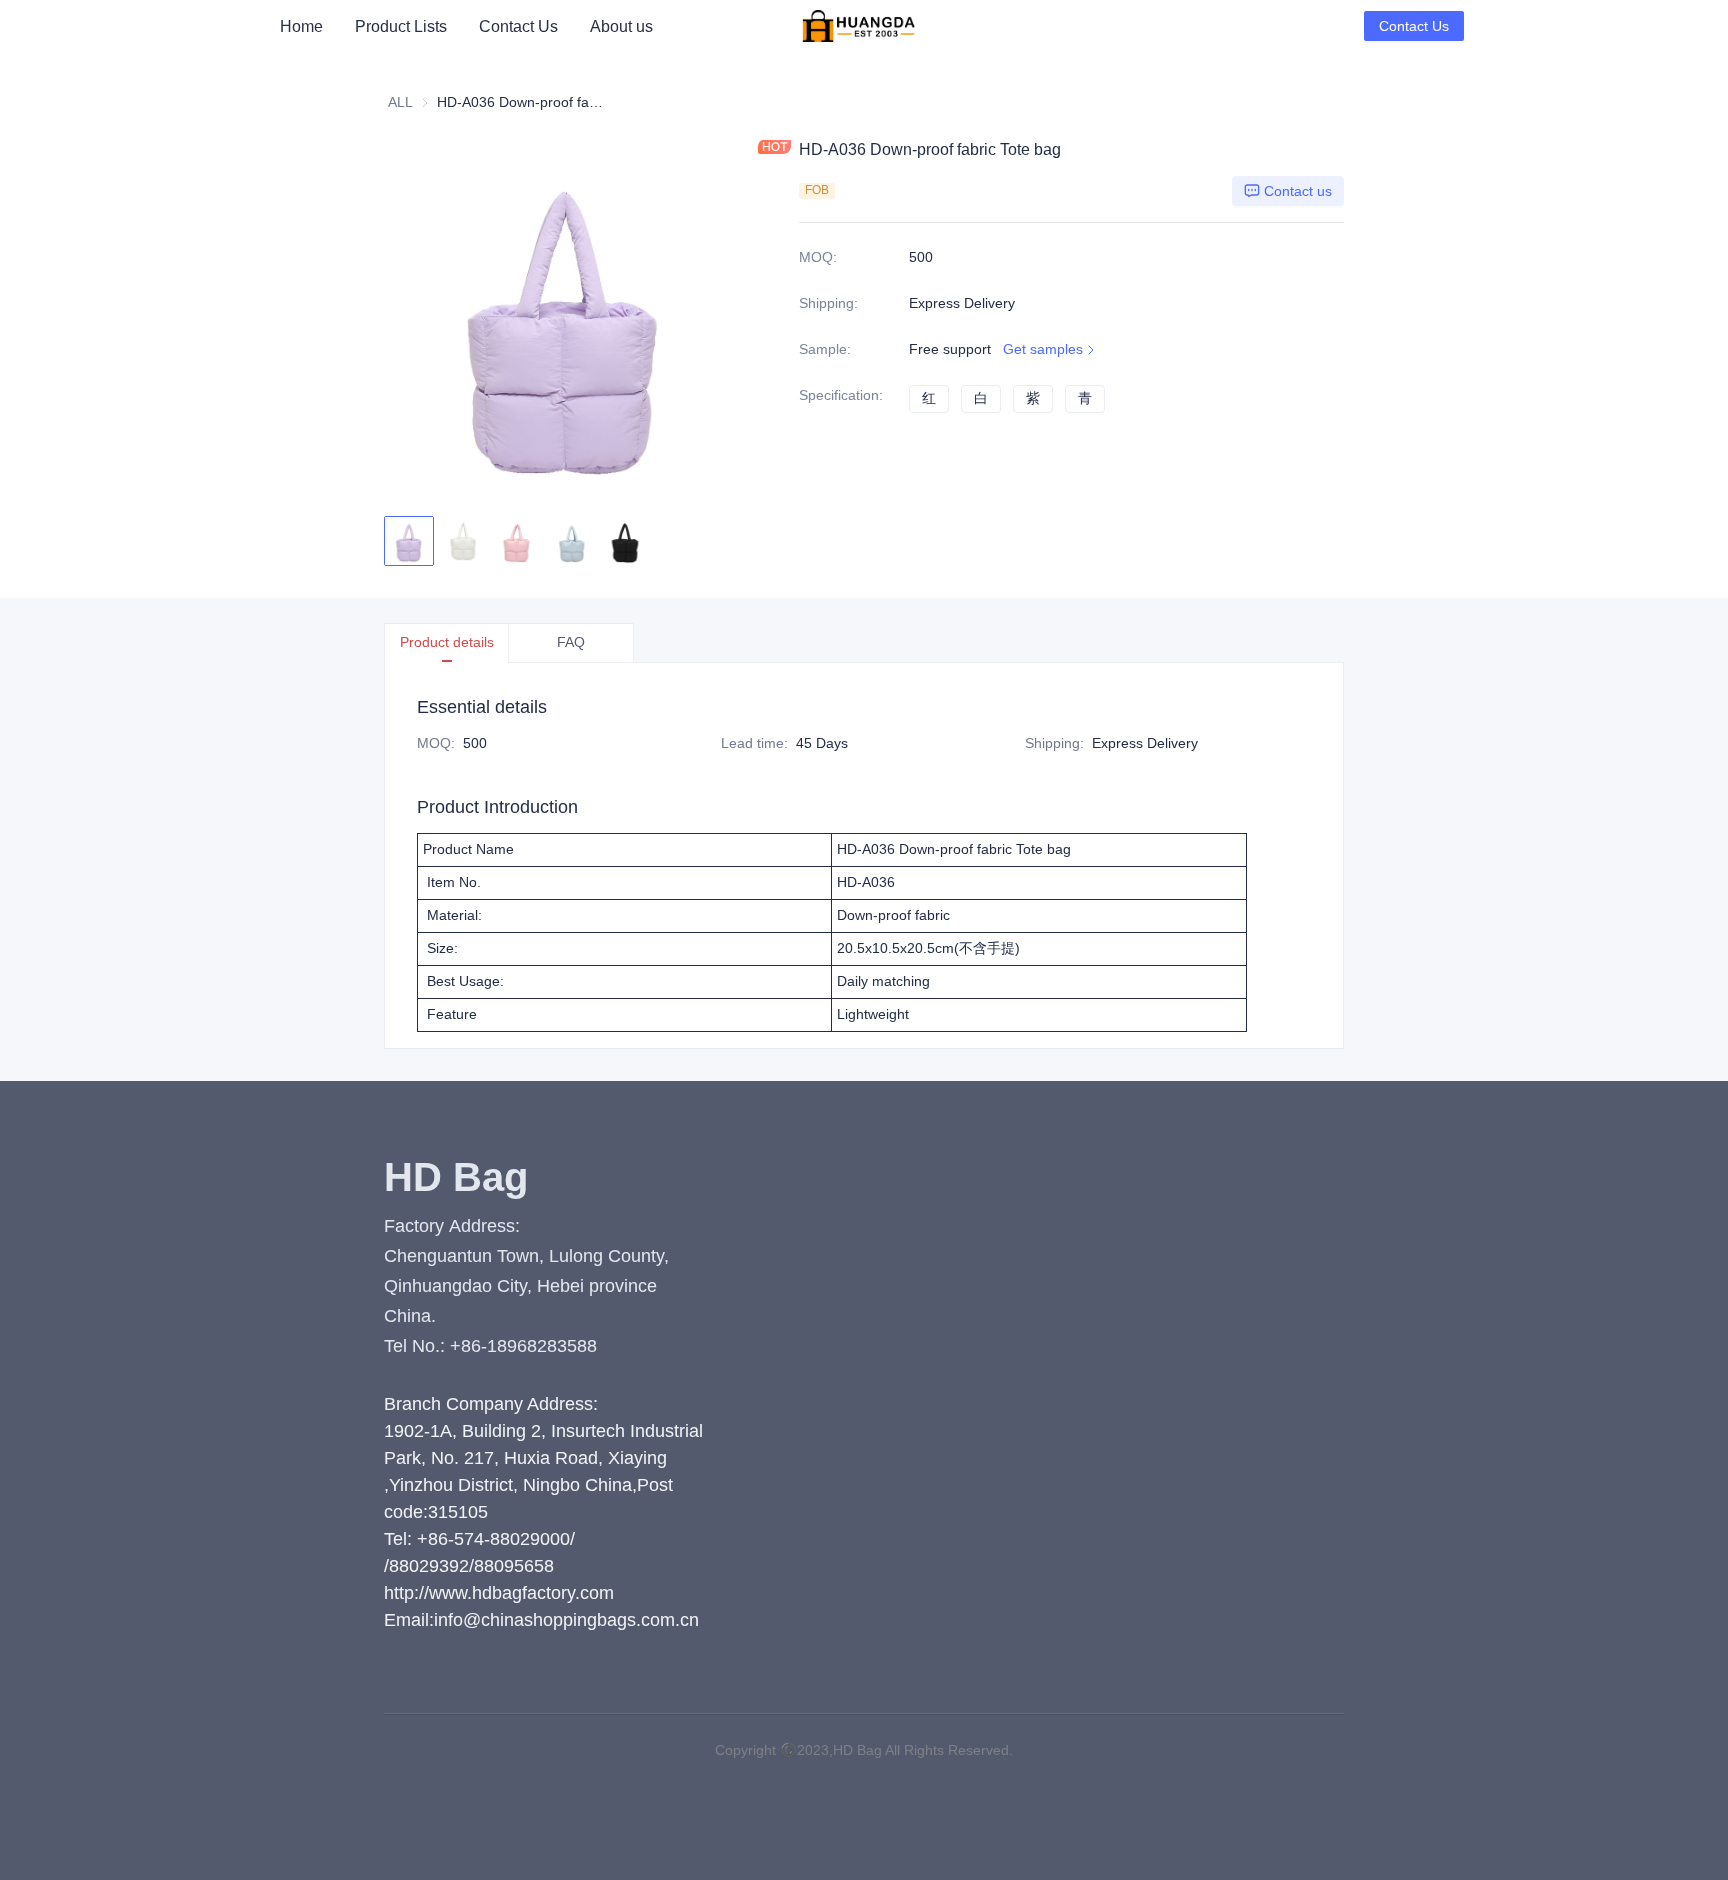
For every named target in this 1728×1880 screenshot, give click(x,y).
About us (621, 26)
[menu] (531, 26)
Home (301, 26)
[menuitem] (301, 27)
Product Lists (401, 26)
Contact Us (518, 26)
